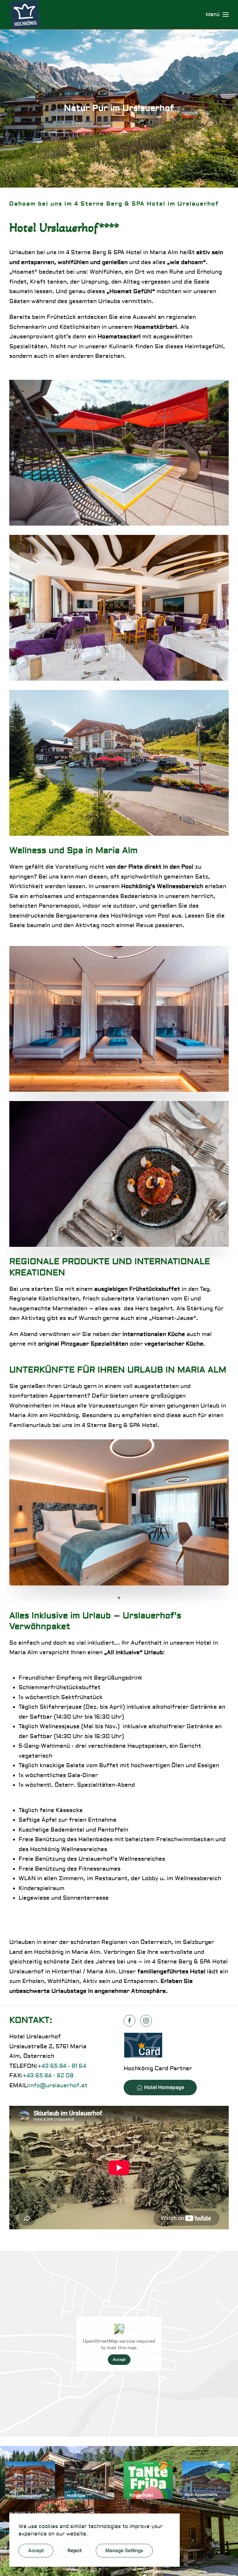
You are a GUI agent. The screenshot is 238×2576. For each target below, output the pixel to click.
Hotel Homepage (164, 2087)
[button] (217, 15)
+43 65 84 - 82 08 (48, 2076)
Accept (119, 2359)
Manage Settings (124, 2551)
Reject (75, 2551)
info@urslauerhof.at (58, 2086)
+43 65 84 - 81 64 (62, 2066)
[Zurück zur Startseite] (26, 15)
